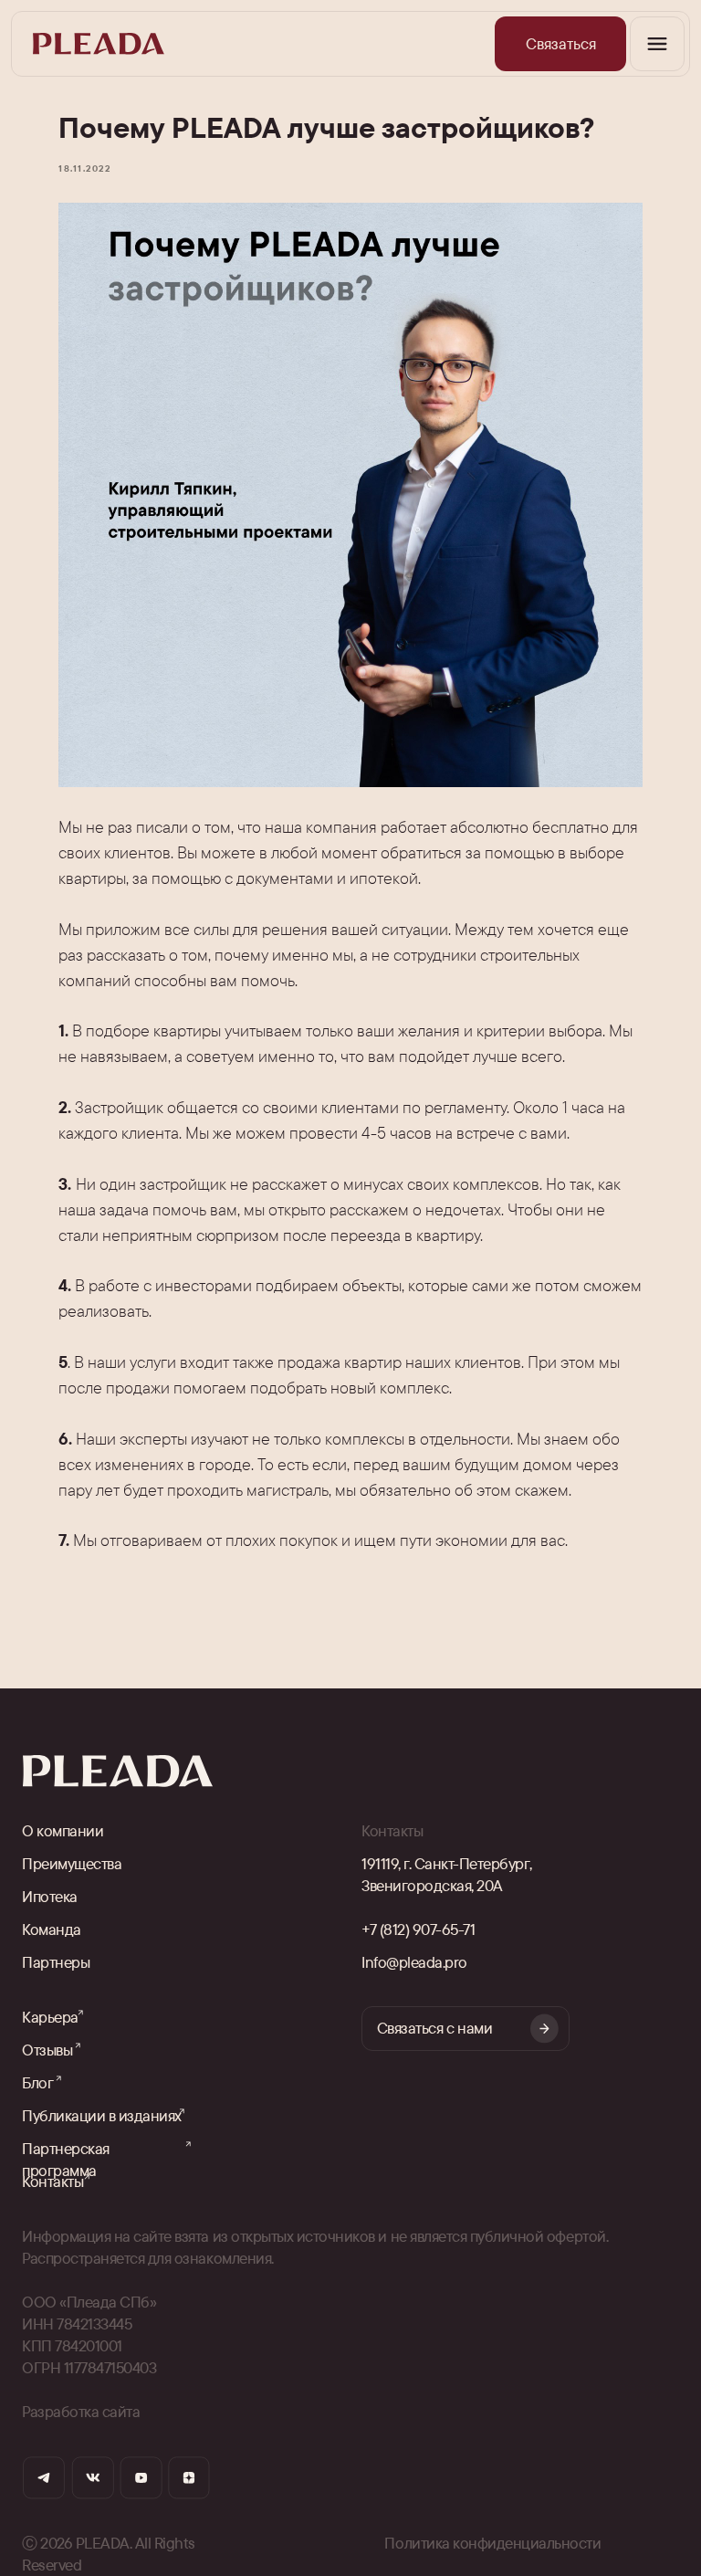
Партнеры (56, 1962)
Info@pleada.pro (414, 1962)
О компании (63, 1830)
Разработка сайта (81, 2411)
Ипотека (50, 1896)
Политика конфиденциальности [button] (492, 2543)
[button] (560, 44)
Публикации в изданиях (102, 2115)
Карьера (50, 2017)
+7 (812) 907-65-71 (418, 1929)
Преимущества (72, 1863)
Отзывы (47, 2050)
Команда (52, 1929)
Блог (37, 2082)
